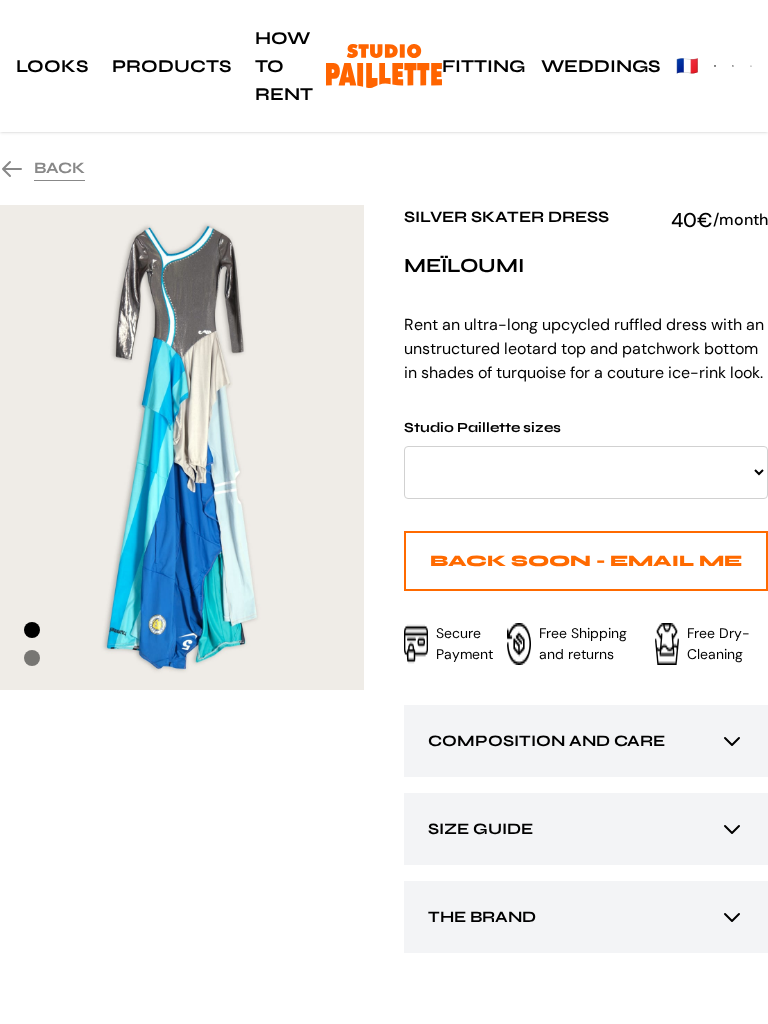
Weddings (600, 66)
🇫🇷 (687, 66)
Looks (52, 66)
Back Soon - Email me (586, 560)
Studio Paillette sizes (482, 427)
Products (171, 66)
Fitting (483, 66)
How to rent (284, 66)
